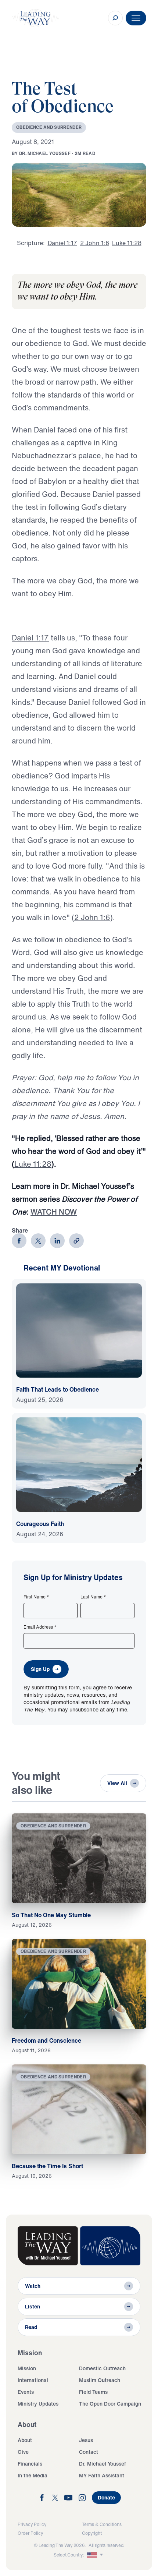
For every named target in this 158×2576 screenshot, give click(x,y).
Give (23, 2452)
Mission (27, 2368)
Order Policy (30, 2533)
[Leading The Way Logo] (35, 18)
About (25, 2440)
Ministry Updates (38, 2404)
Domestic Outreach (102, 2368)
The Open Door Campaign (110, 2404)
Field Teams (93, 2392)
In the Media (33, 2475)
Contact (89, 2452)
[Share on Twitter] (38, 1241)
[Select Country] (96, 2555)
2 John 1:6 (92, 917)
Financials (30, 2464)
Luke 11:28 (33, 1164)
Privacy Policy (32, 2524)
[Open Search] (115, 18)
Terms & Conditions (102, 2524)
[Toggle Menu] (136, 18)
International (33, 2380)
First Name (36, 1597)
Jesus (86, 2440)
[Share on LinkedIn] (57, 1241)
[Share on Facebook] (19, 1241)
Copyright (92, 2533)
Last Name (93, 1597)
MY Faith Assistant (102, 2475)
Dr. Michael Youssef (103, 2464)
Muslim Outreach (100, 2380)
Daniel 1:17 (30, 638)
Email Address (40, 1627)
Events (26, 2392)
